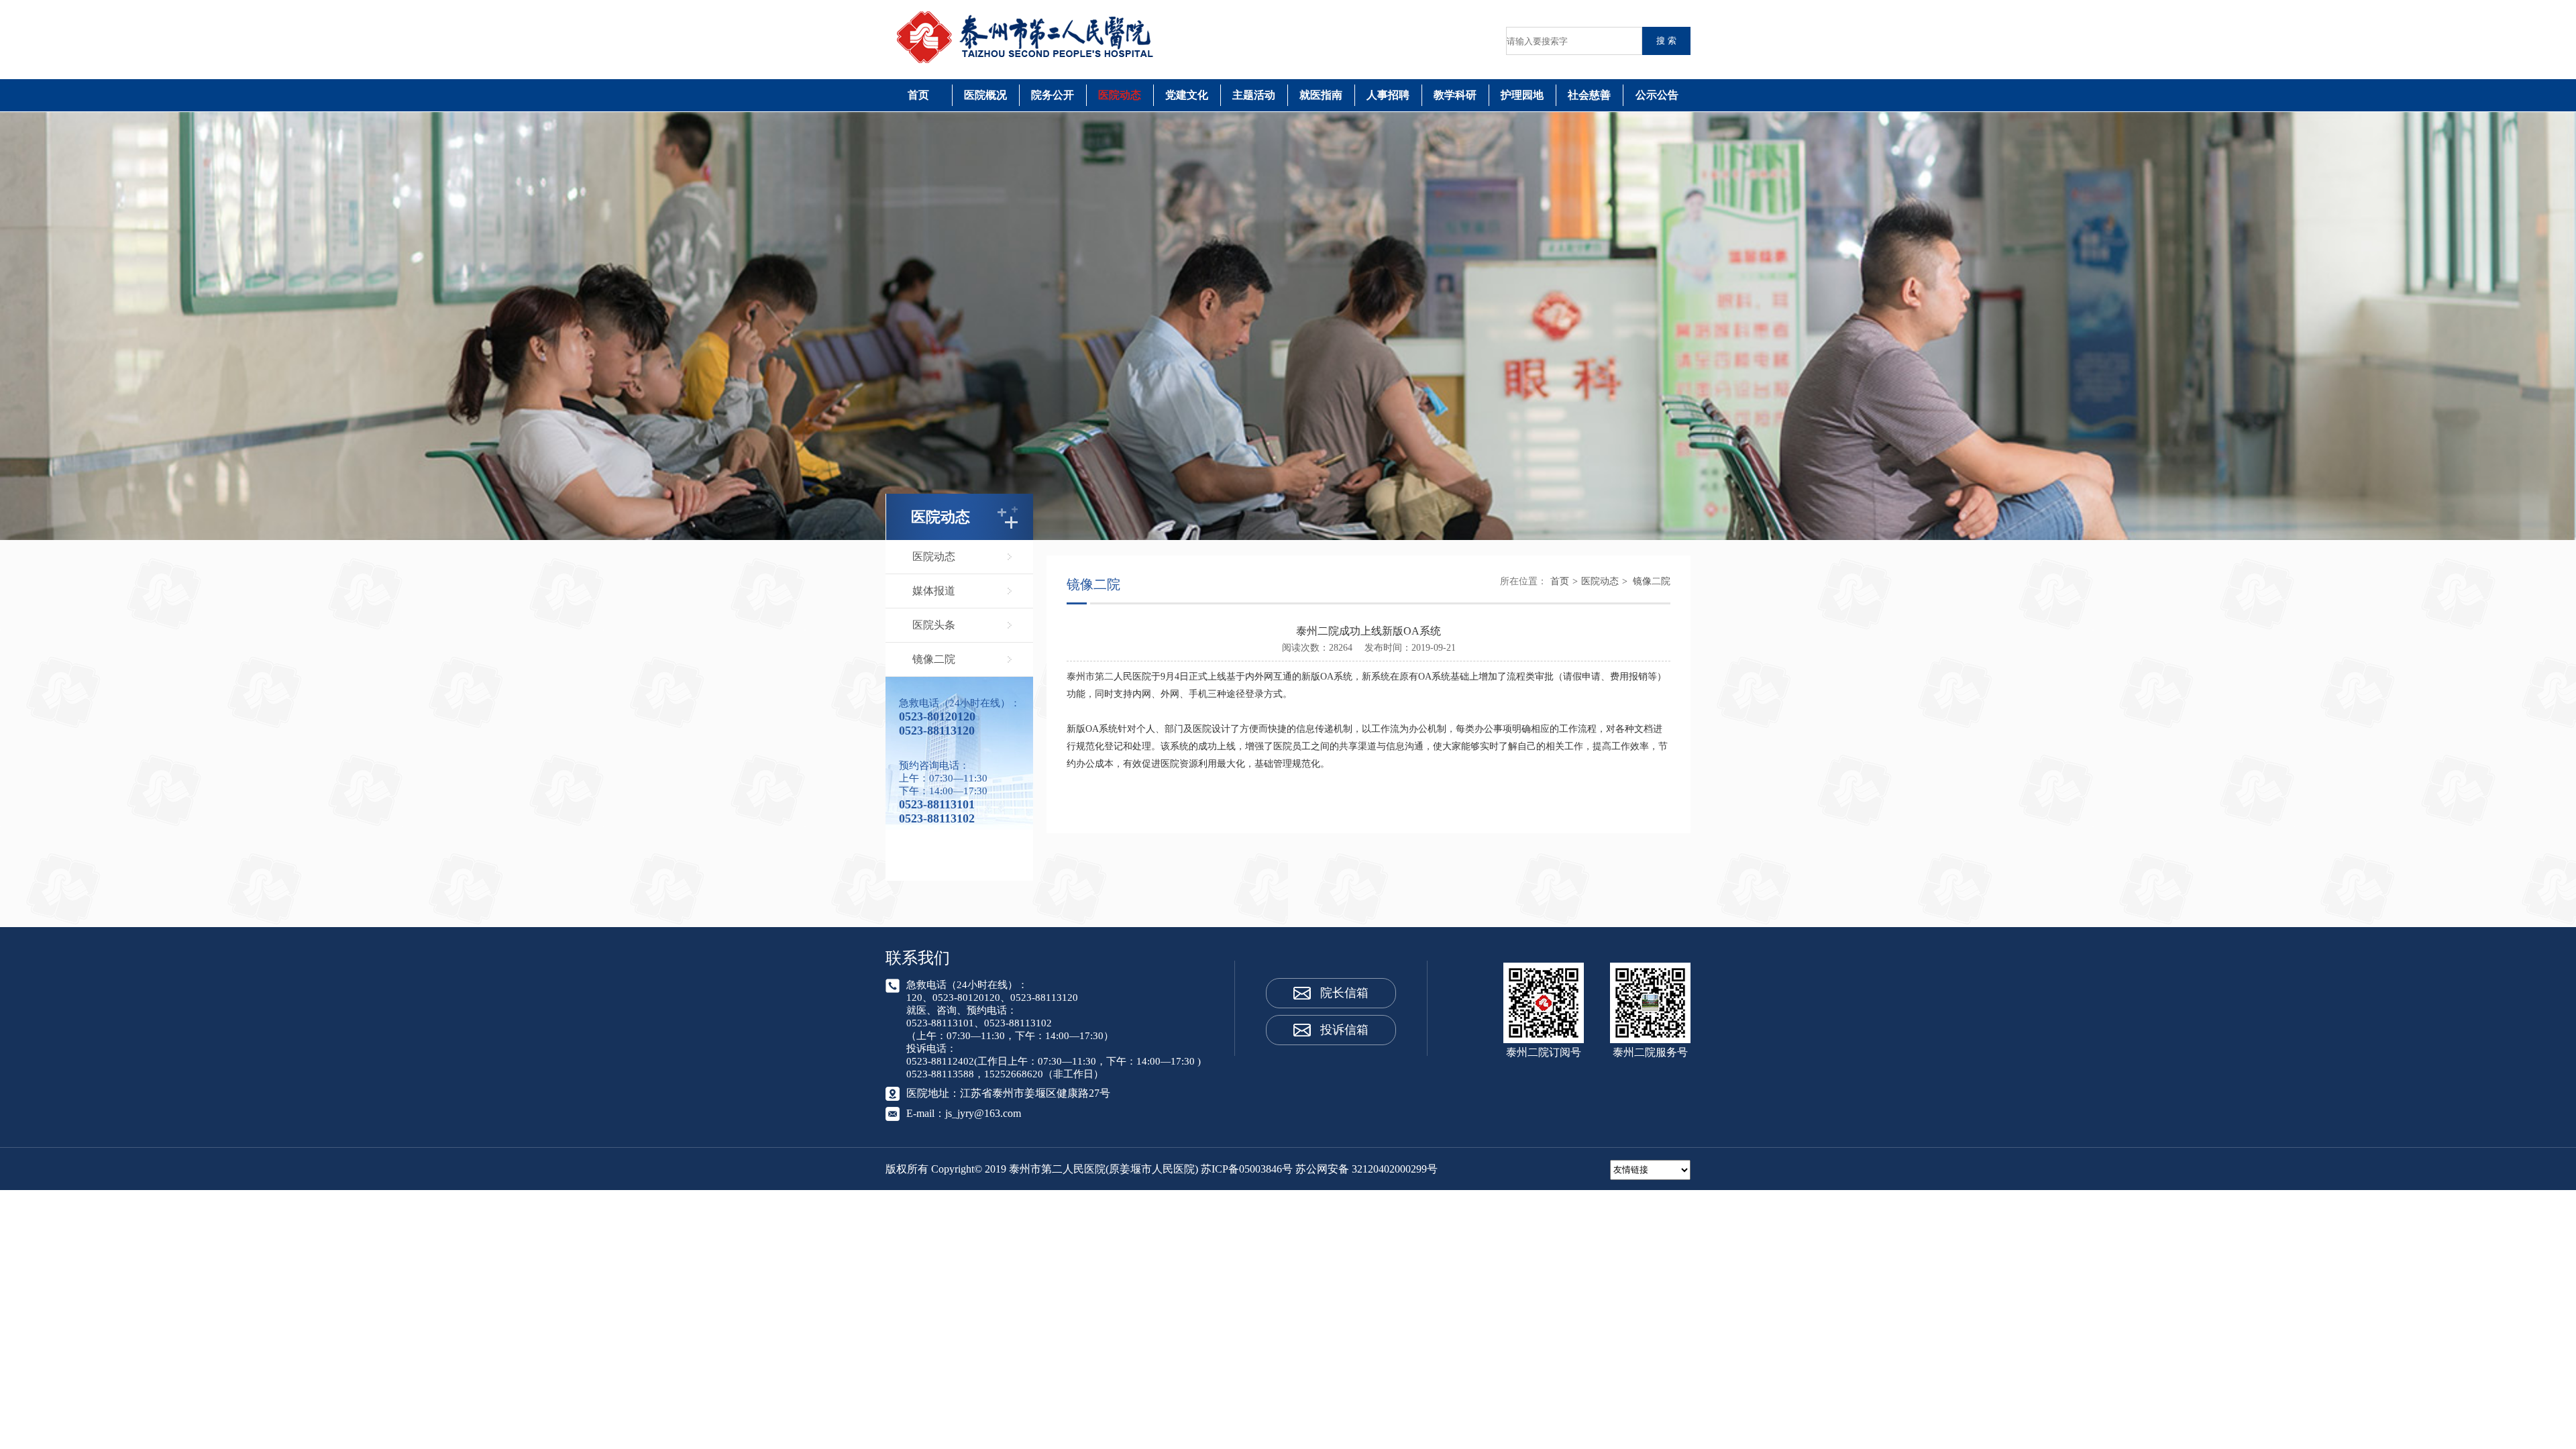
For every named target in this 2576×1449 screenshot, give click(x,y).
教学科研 (1455, 95)
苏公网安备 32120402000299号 (1366, 1169)
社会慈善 (1589, 95)
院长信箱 (1344, 993)
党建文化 (1187, 95)
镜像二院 (934, 659)
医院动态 (1120, 95)
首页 (918, 95)
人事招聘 (1388, 95)
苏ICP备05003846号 (1247, 1169)
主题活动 (1254, 95)
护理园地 (1522, 95)
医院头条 (934, 625)
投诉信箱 (1344, 1030)
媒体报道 (934, 591)
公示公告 (1657, 95)
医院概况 (985, 95)
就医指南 (1321, 95)
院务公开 (1053, 95)
